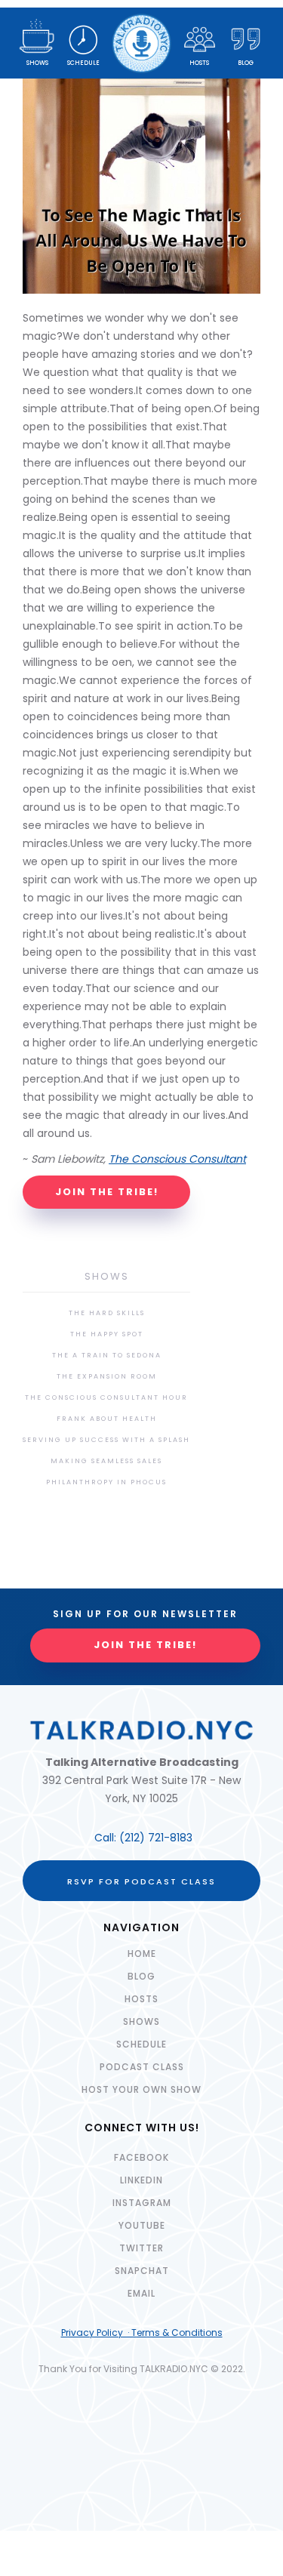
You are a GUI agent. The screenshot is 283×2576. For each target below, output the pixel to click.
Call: (107, 1838)
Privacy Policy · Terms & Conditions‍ (142, 2333)
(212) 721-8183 (156, 1838)
